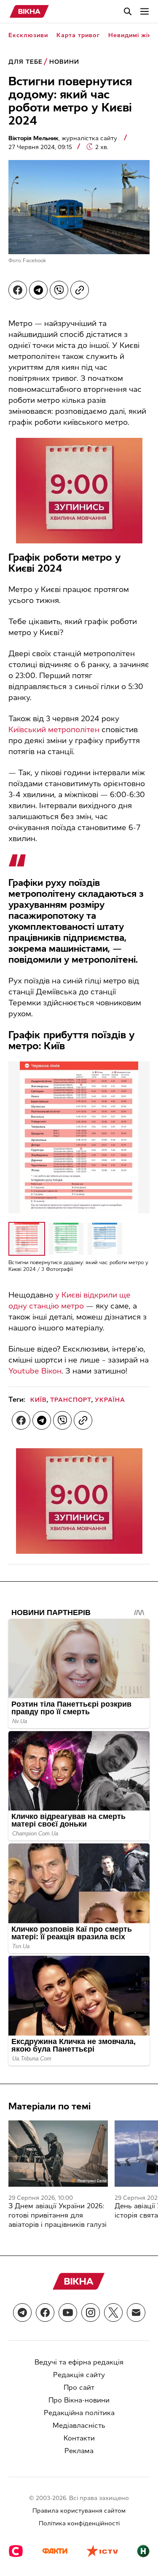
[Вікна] (29, 11)
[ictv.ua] (102, 2552)
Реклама (79, 2451)
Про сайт (79, 2387)
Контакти (79, 2438)
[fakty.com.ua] (55, 2552)
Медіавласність (79, 2425)
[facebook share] (18, 290)
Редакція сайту (79, 2375)
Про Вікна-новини (79, 2400)
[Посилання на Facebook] (45, 2313)
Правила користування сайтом (79, 2511)
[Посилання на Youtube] (68, 2313)
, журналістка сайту (64, 138)
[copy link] (80, 290)
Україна (110, 1400)
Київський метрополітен (54, 730)
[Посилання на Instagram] (91, 2313)
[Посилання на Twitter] (113, 2313)
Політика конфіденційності (79, 2523)
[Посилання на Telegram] (22, 2313)
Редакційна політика (79, 2413)
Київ (39, 1400)
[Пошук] (128, 11)
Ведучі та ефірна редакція (79, 2362)
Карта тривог (78, 35)
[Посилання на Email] (136, 2313)
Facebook (35, 261)
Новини (64, 62)
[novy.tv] (143, 2552)
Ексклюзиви (28, 35)
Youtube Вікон (35, 1371)
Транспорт (71, 1400)
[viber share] (59, 290)
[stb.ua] (16, 2552)
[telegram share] (38, 290)
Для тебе (25, 62)
